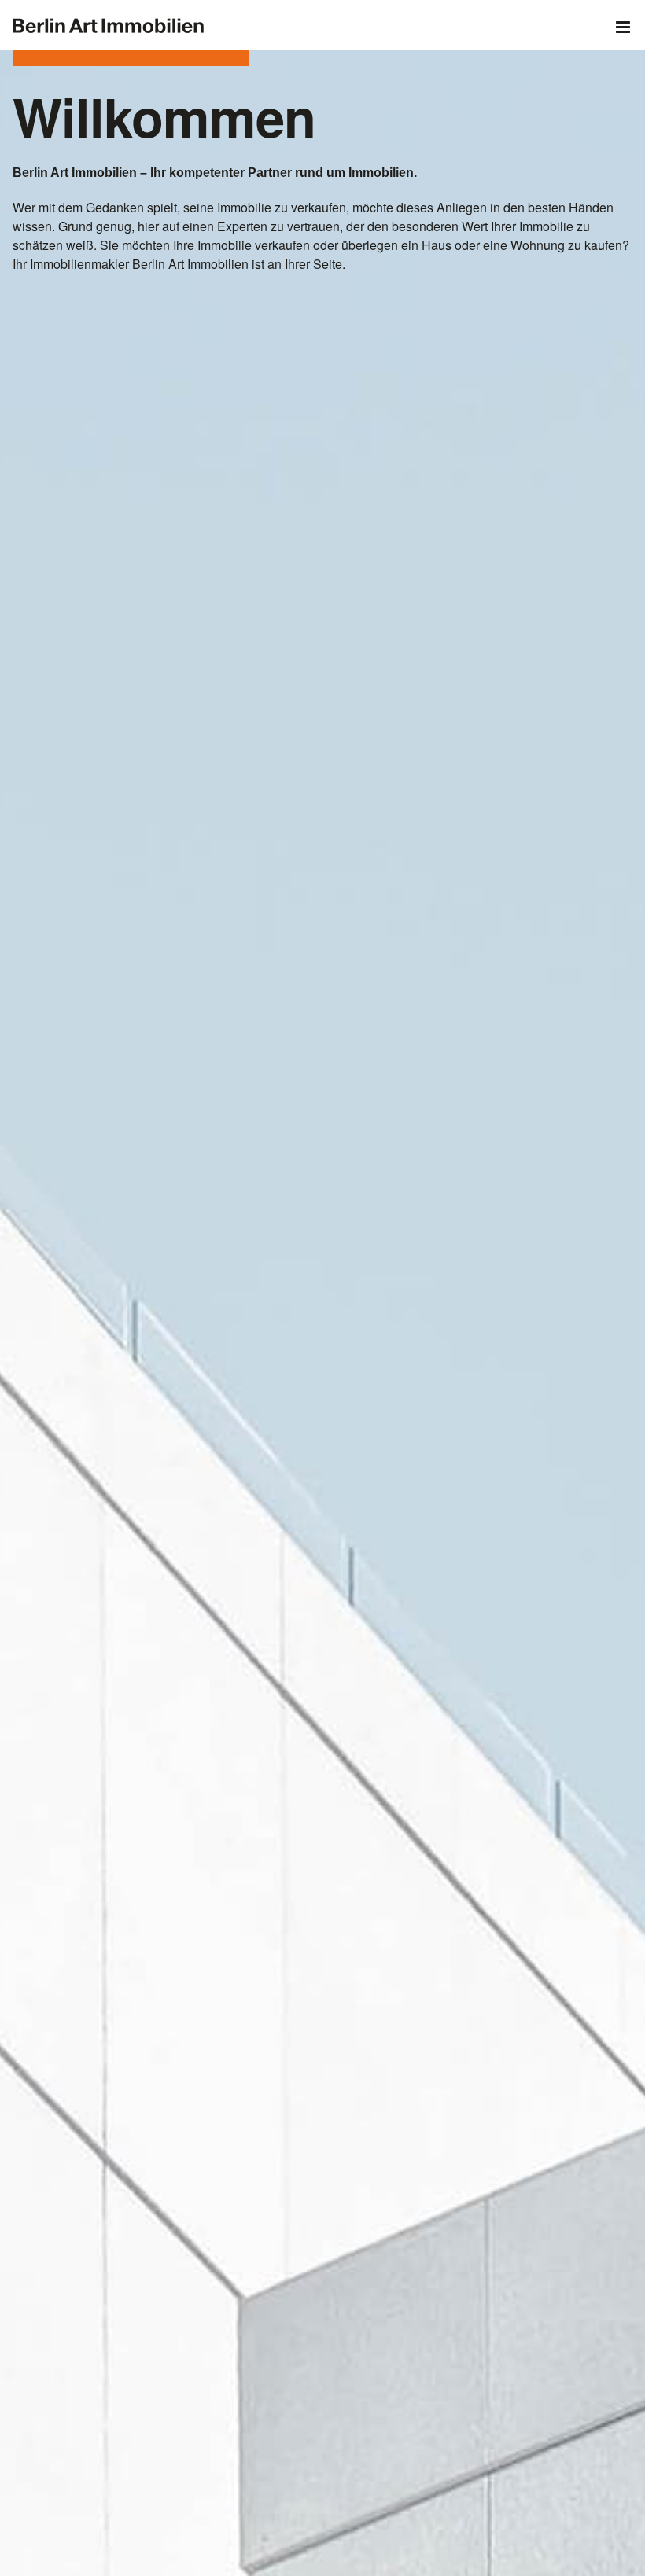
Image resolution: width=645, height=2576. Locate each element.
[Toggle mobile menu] (624, 27)
